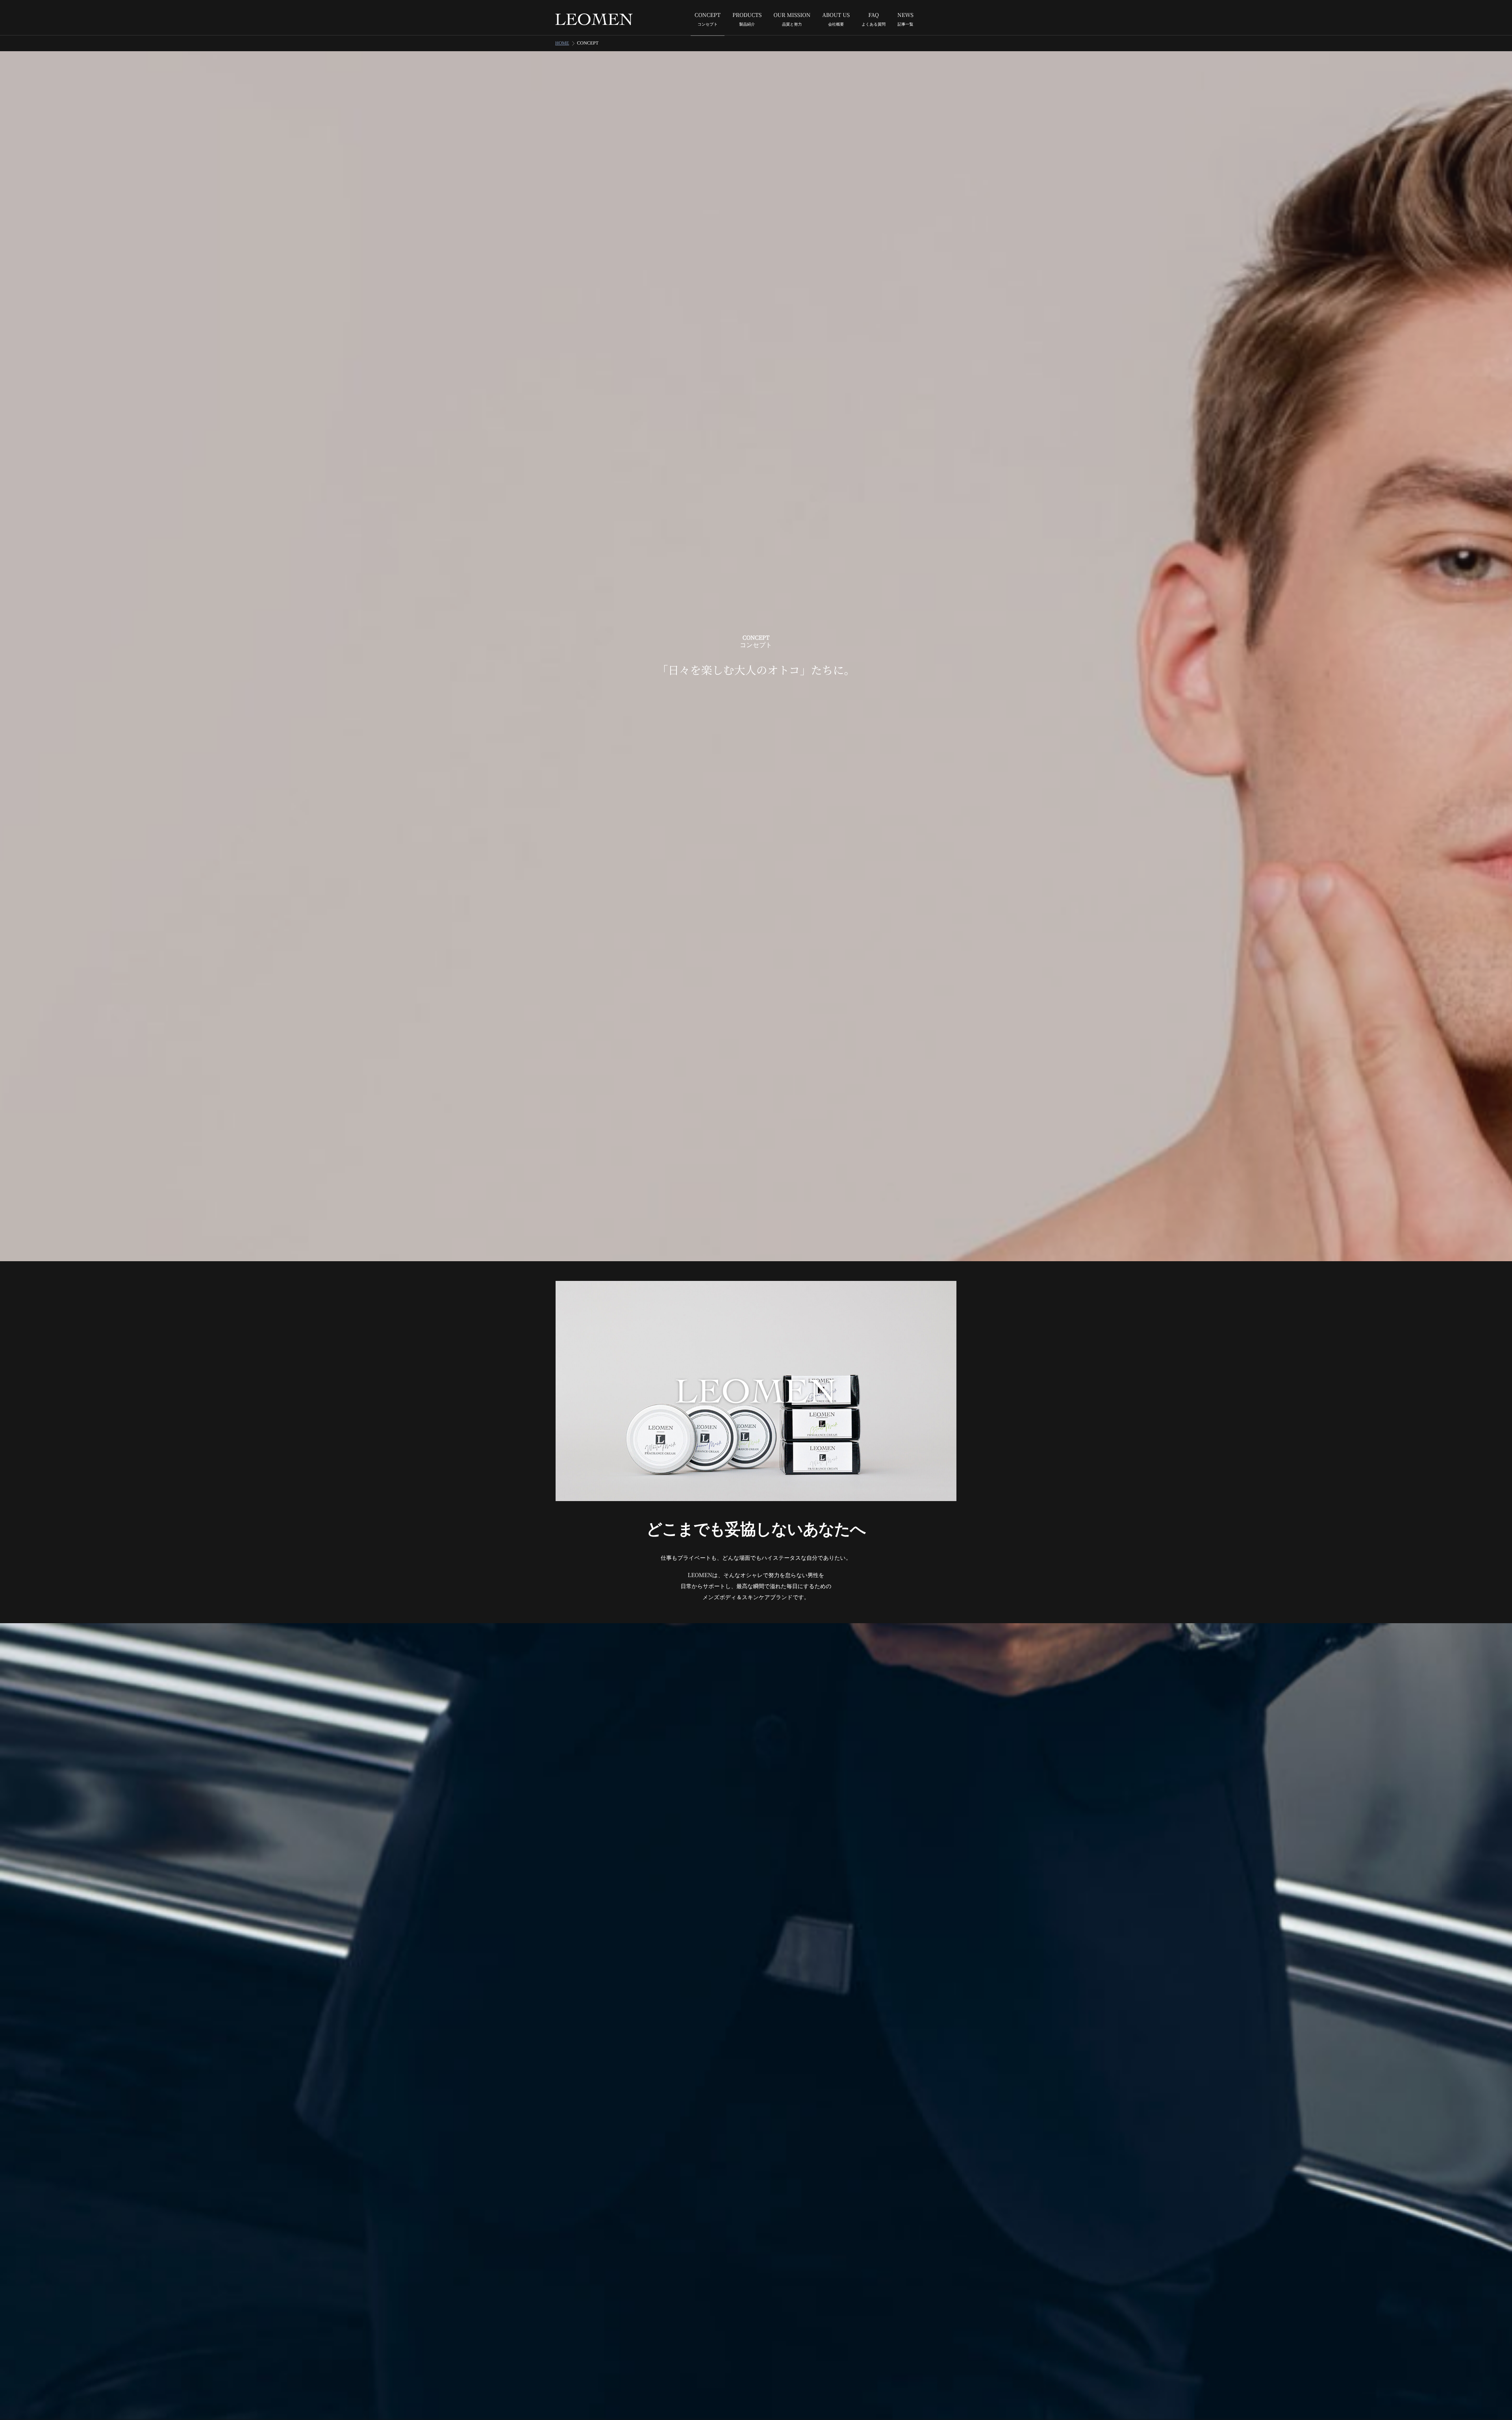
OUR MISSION (792, 19)
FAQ (874, 19)
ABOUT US (836, 19)
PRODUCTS (747, 19)
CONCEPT (708, 19)
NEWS (905, 19)
